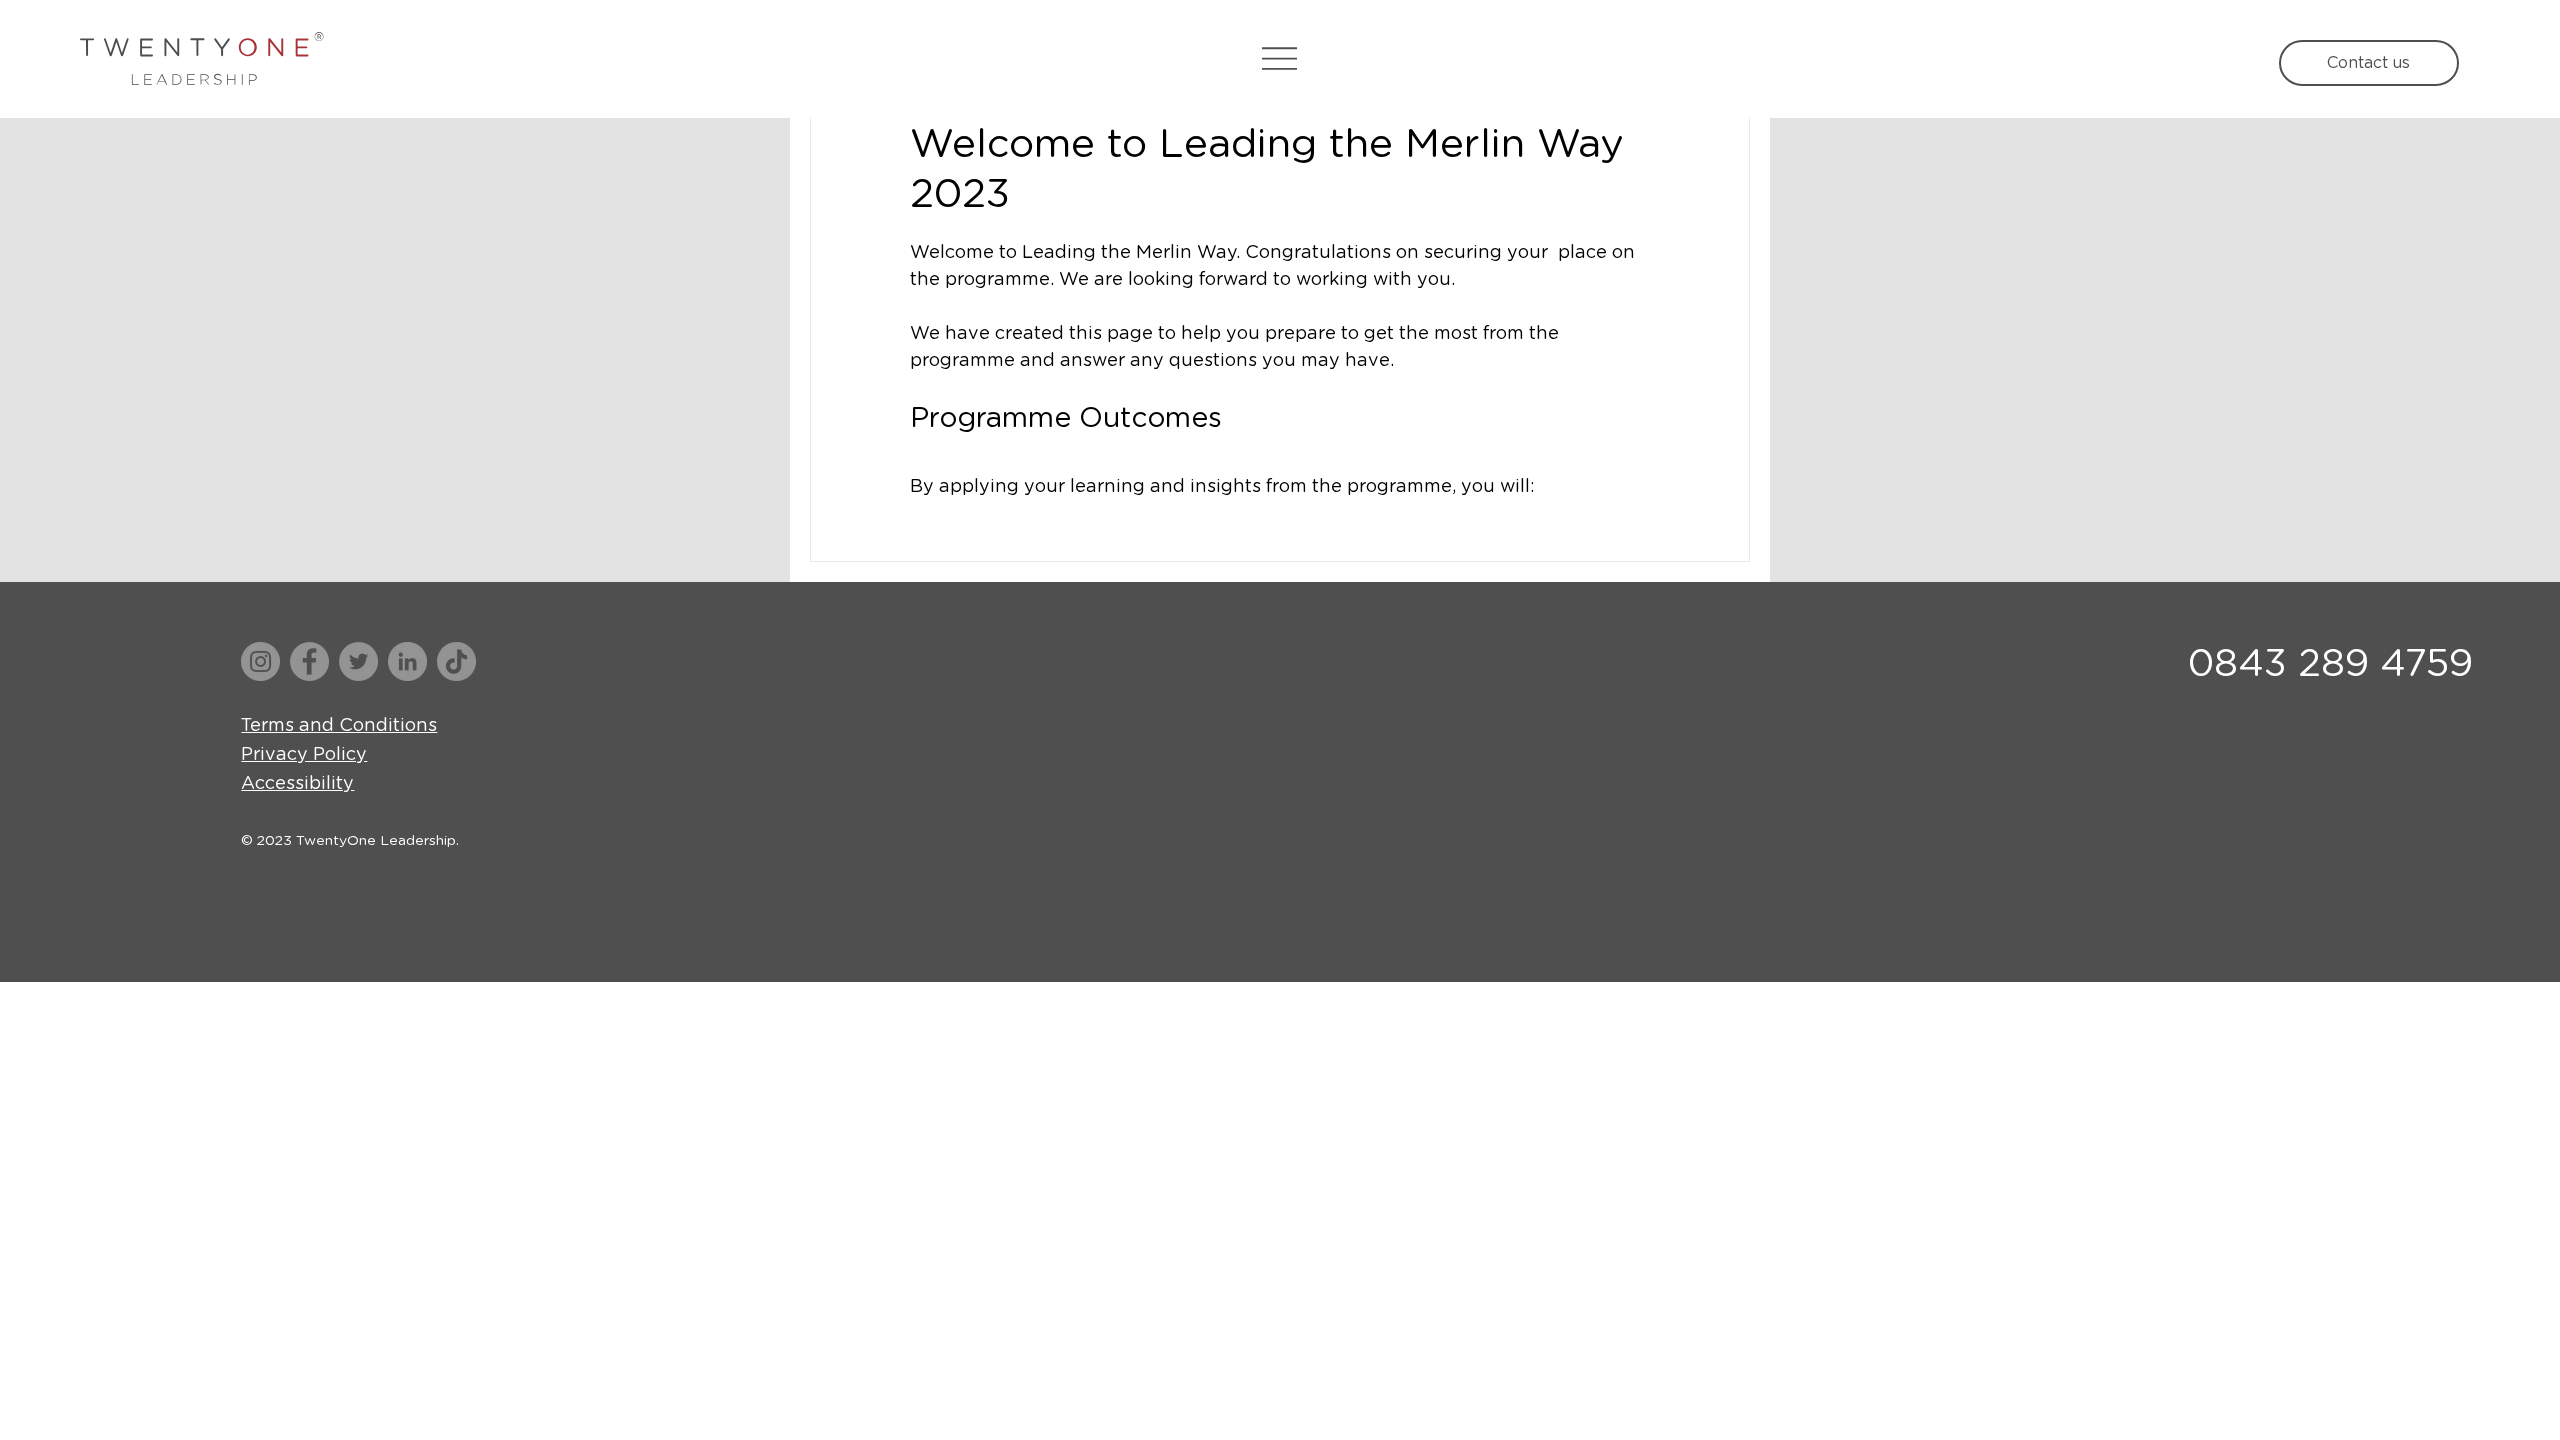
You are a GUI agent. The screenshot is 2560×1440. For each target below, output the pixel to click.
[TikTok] (456, 661)
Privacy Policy (304, 755)
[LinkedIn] (407, 661)
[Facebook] (309, 661)
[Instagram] (260, 661)
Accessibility (297, 784)
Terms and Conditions (339, 726)
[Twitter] (358, 661)
